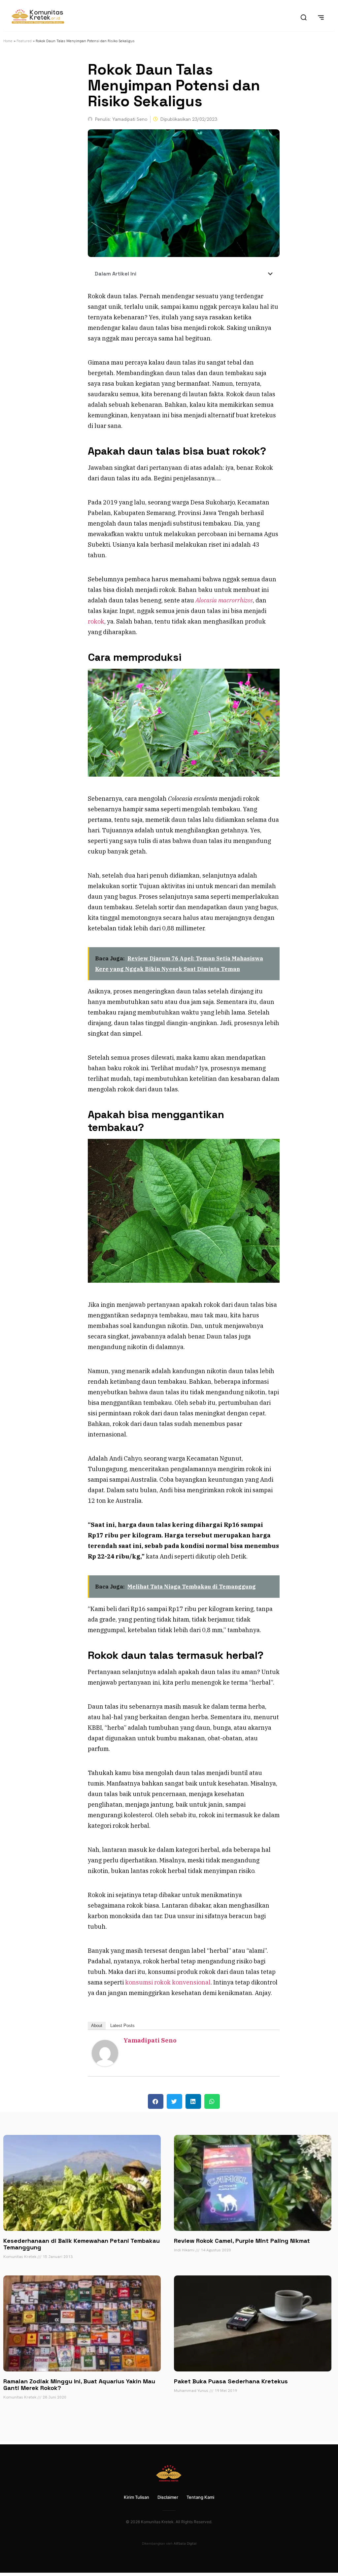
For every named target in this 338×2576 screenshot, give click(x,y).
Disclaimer (168, 2497)
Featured (24, 41)
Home (8, 41)
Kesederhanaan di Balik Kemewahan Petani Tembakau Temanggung (82, 2244)
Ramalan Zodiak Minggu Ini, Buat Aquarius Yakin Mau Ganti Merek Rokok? (79, 2384)
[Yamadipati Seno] (105, 2064)
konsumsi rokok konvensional (168, 1982)
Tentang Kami (200, 2497)
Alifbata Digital (185, 2543)
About (97, 2026)
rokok (96, 621)
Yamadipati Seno (150, 2040)
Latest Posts (122, 2026)
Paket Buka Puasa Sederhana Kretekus (231, 2381)
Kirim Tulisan (136, 2497)
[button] (270, 274)
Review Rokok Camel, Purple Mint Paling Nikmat (242, 2241)
